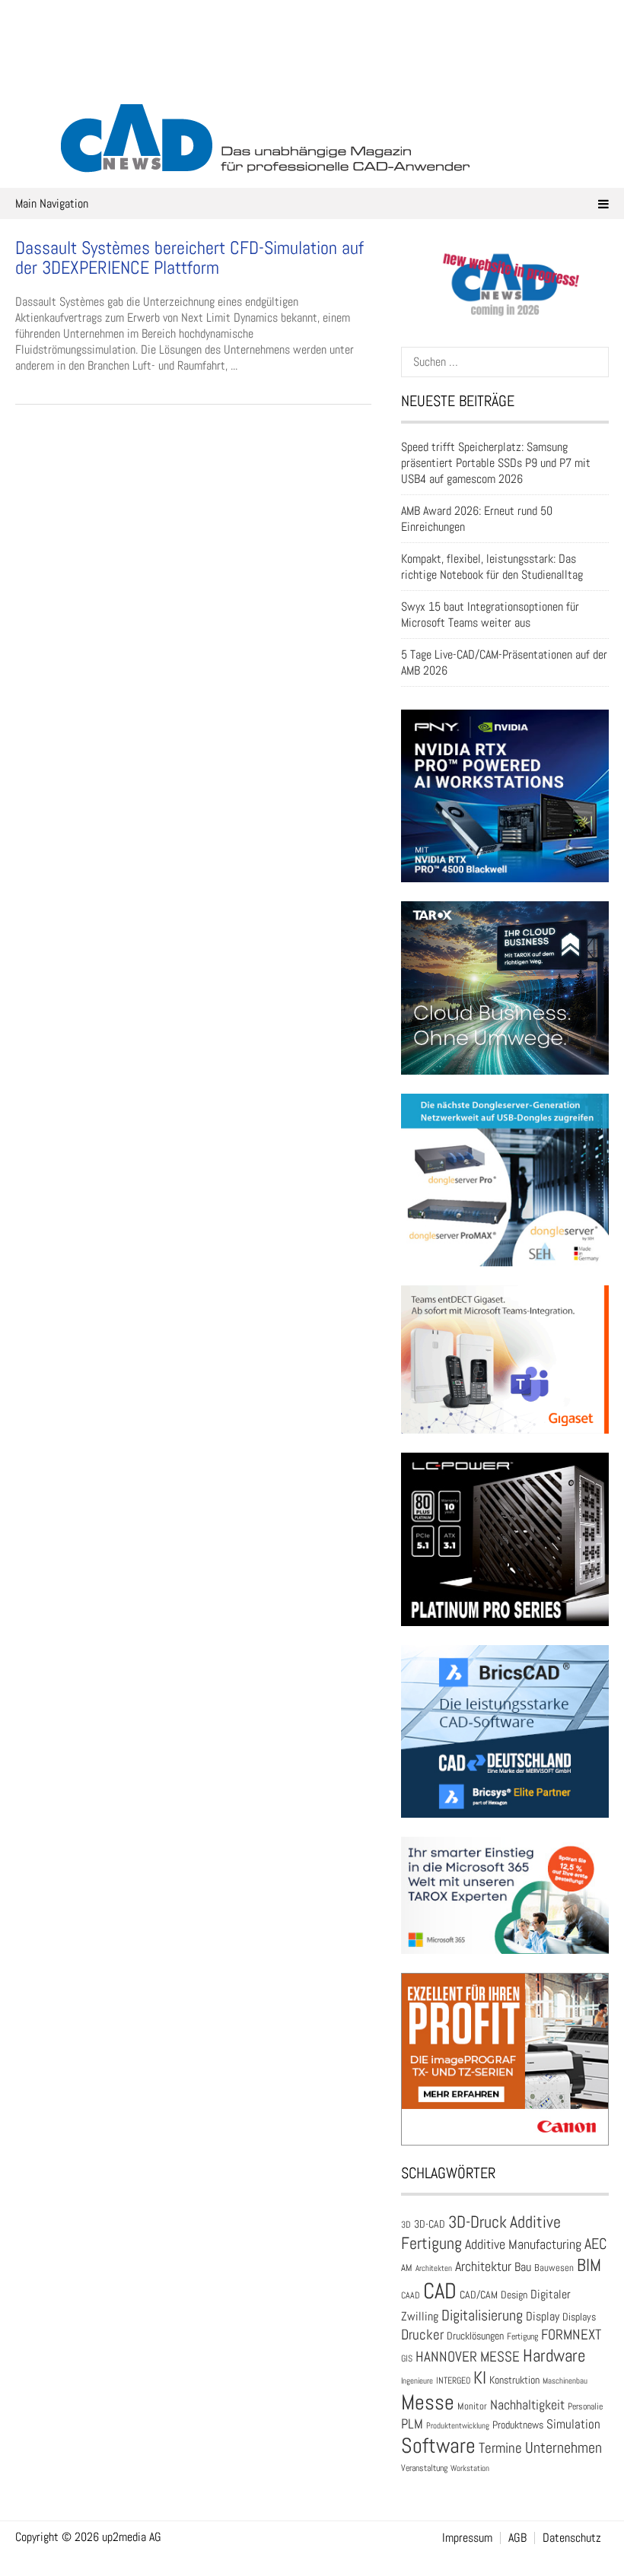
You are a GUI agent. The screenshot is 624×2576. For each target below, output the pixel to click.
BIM (589, 2265)
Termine (500, 2448)
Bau (523, 2267)
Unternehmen (564, 2447)
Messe (428, 2402)
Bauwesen (554, 2268)
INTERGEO (453, 2381)
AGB (517, 2538)
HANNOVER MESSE (468, 2357)
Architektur (483, 2266)
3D (406, 2225)
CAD (440, 2291)
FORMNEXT (571, 2335)
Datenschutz (572, 2538)
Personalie (585, 2406)
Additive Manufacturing (523, 2244)
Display (543, 2316)
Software (438, 2446)
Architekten (434, 2268)
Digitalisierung (482, 2315)
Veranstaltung (424, 2468)
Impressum (467, 2538)
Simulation (573, 2424)
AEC (595, 2244)
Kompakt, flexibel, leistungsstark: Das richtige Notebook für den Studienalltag (492, 567)
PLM (412, 2424)
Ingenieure (417, 2381)
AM (407, 2268)
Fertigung (522, 2336)
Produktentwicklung (458, 2425)
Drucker (422, 2335)
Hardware (554, 2355)
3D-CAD (430, 2224)
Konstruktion (514, 2380)
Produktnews (518, 2425)
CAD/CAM (479, 2295)
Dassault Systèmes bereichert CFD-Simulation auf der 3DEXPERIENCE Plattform (189, 257)
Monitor (472, 2406)
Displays (579, 2317)
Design (514, 2295)
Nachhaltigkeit (527, 2404)
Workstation (470, 2468)
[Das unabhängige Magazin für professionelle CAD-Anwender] (312, 75)
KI (480, 2378)
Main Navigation (52, 203)
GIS (407, 2358)
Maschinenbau (565, 2381)
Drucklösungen (475, 2336)
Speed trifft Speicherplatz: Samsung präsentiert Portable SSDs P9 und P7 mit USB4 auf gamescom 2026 (496, 463)
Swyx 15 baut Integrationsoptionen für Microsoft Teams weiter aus (490, 615)
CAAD (411, 2295)
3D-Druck (478, 2222)
